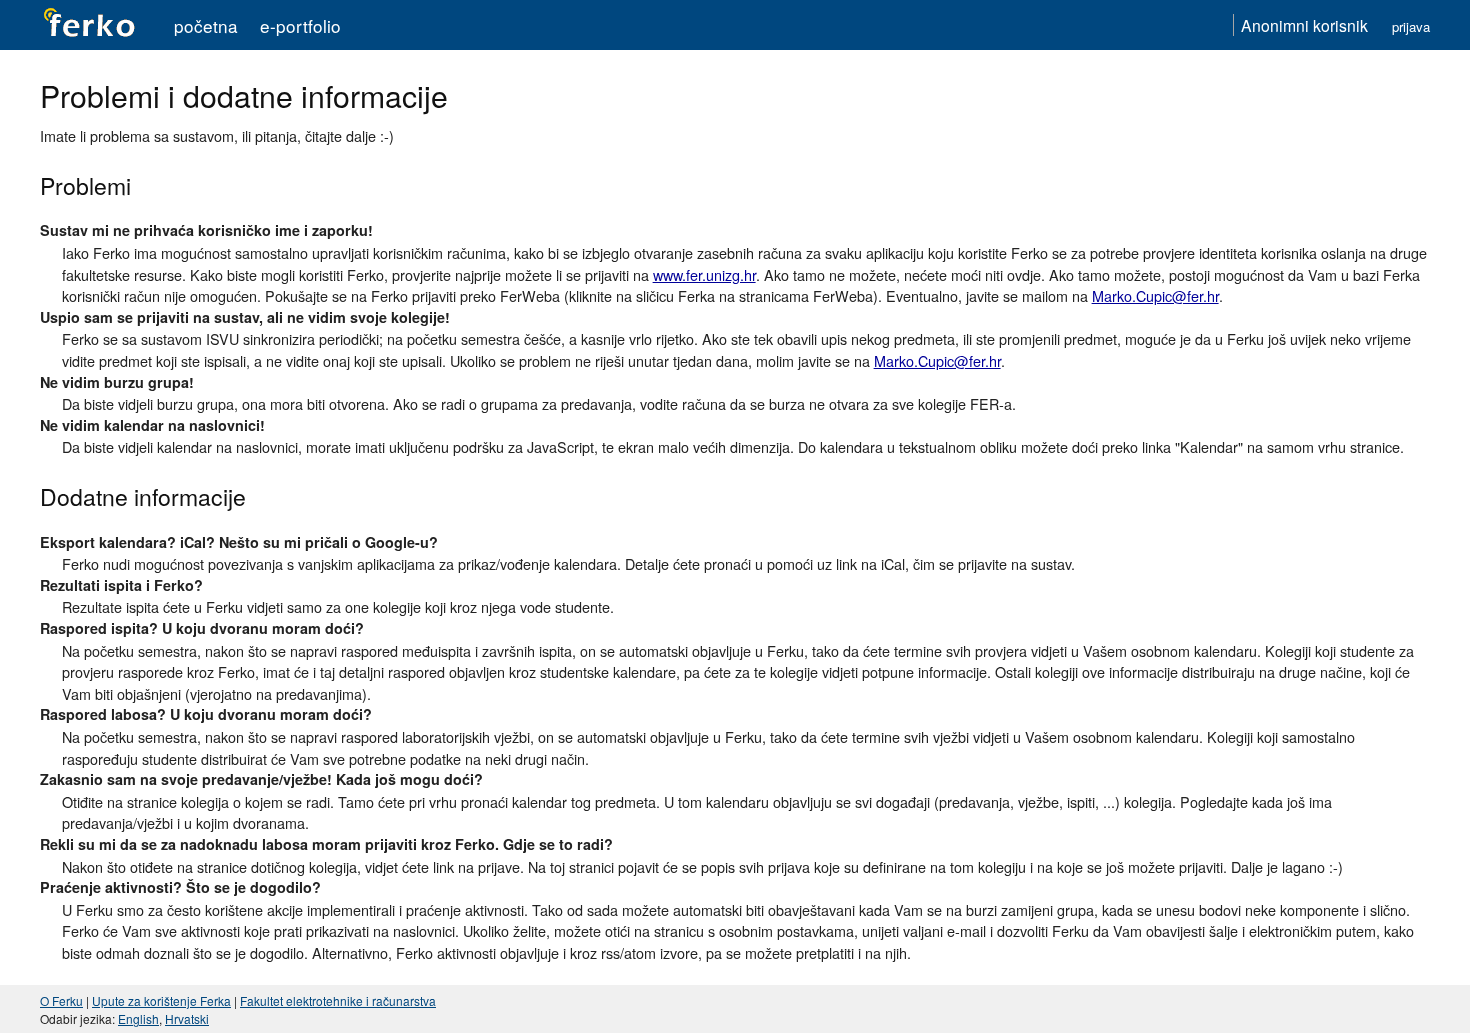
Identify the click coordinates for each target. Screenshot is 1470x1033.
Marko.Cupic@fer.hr (1155, 295)
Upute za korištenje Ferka (161, 1000)
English (138, 1018)
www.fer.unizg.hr (704, 274)
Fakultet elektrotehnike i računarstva (338, 1000)
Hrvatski (187, 1018)
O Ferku (61, 1000)
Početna (206, 25)
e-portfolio (300, 25)
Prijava (1411, 26)
